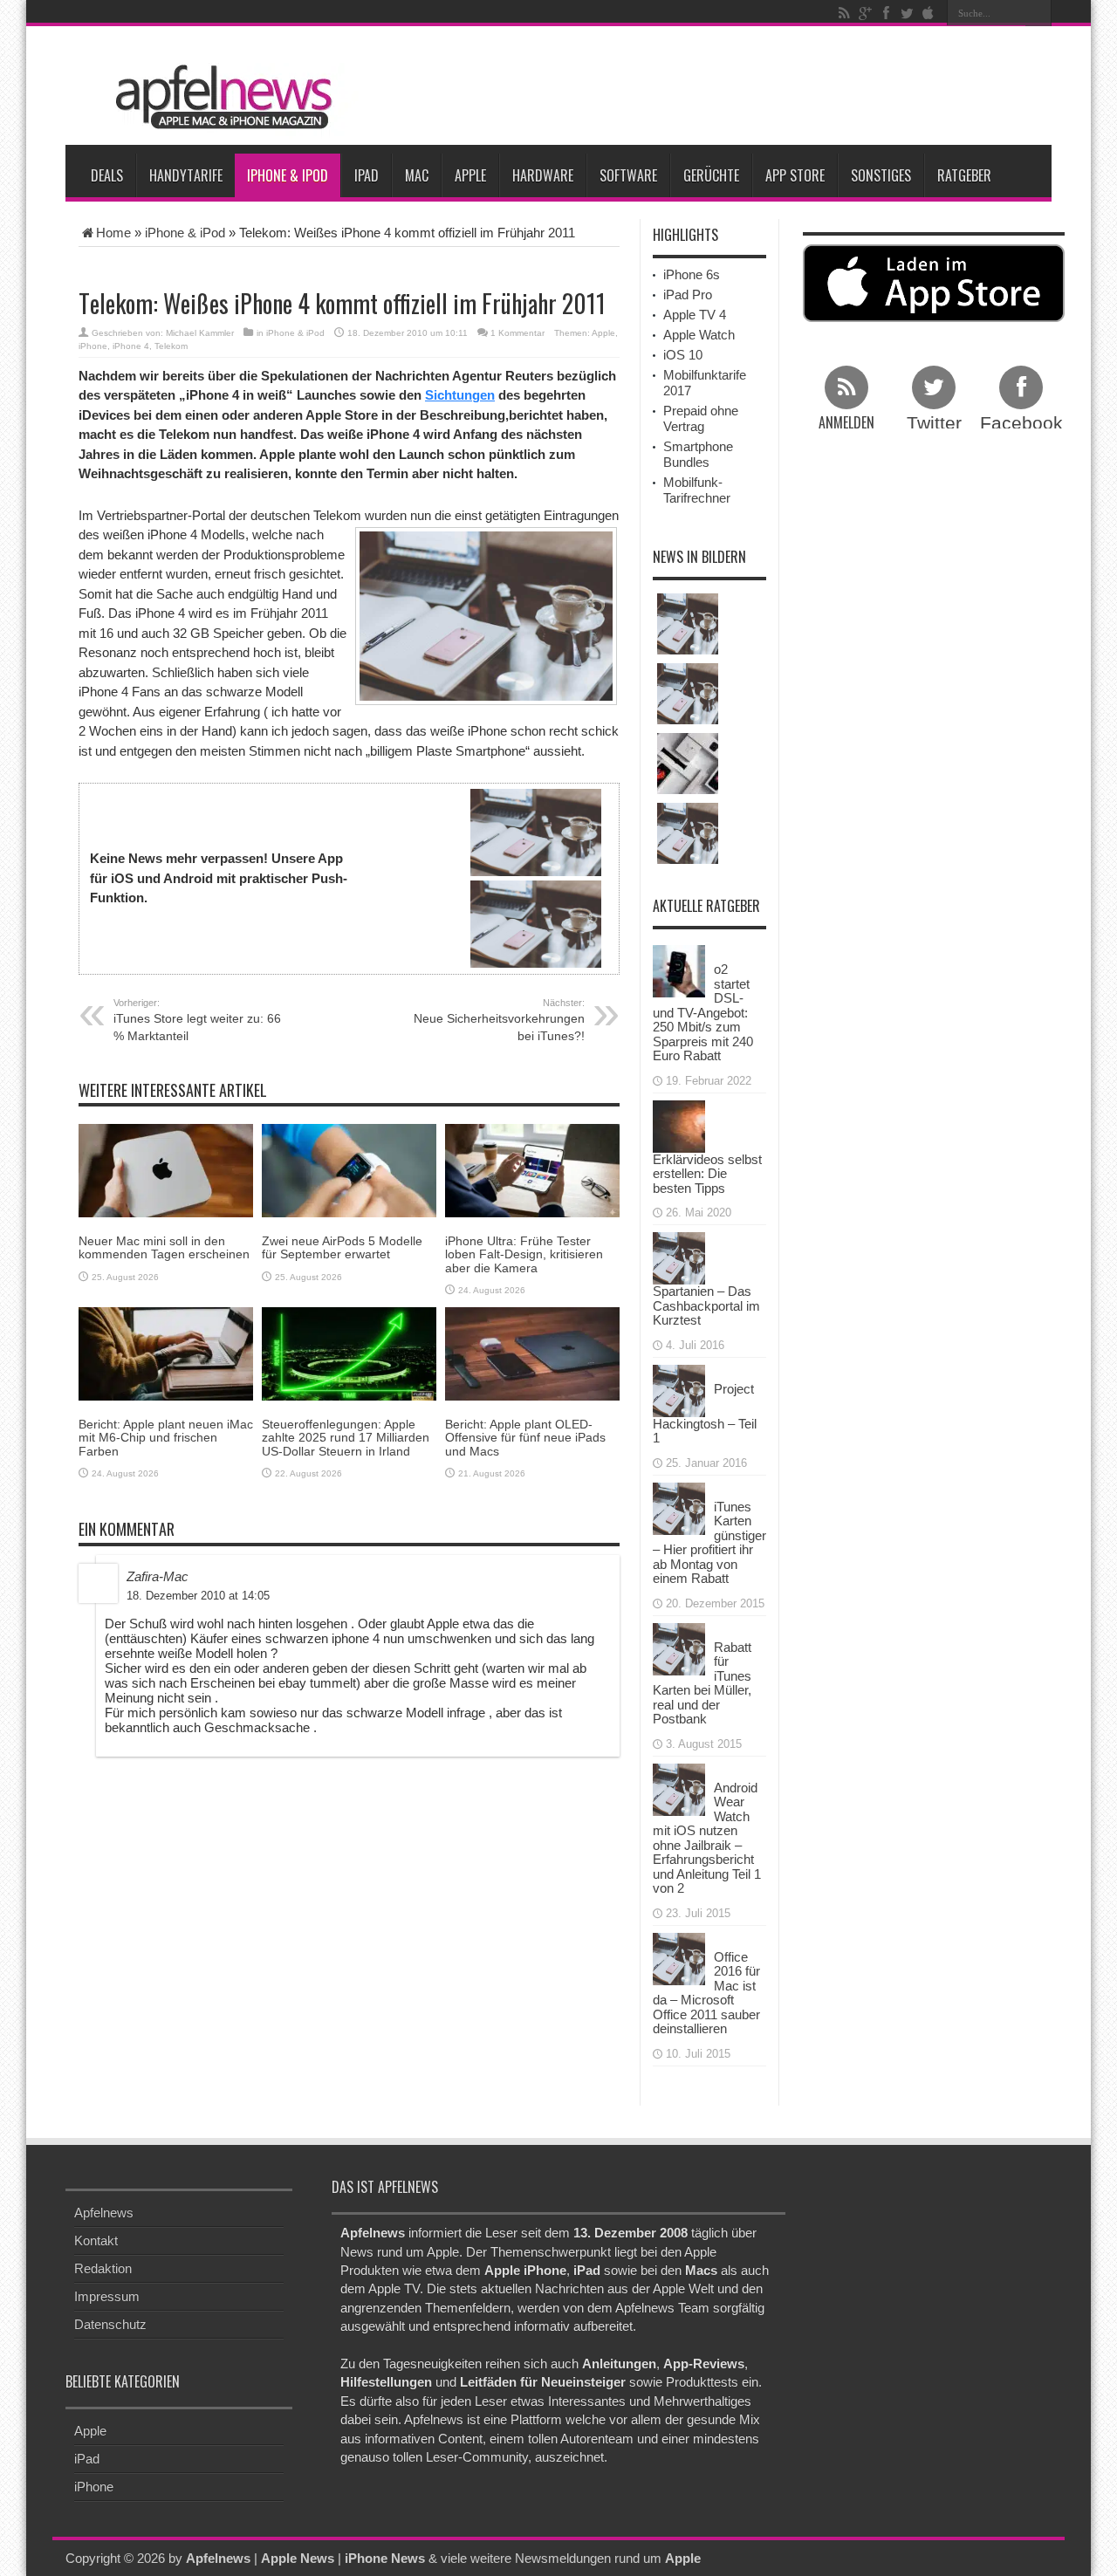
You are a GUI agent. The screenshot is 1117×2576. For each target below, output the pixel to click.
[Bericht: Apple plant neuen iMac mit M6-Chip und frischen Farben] (166, 1353)
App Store (795, 175)
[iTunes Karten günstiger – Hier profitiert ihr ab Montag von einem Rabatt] (679, 1507)
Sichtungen (460, 395)
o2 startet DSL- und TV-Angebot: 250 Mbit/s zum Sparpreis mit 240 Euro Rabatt (703, 1012)
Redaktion (103, 2268)
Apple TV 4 (695, 315)
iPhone (93, 346)
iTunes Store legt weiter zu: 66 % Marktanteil (197, 1020)
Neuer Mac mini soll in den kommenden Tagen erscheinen (164, 1247)
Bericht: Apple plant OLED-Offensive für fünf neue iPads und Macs (525, 1438)
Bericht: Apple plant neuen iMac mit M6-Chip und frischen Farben (166, 1438)
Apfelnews (104, 2213)
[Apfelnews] (218, 97)
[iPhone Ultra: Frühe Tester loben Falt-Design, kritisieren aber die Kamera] (532, 1170)
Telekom (171, 346)
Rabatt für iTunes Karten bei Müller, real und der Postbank (702, 1683)
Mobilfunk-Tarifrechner (697, 490)
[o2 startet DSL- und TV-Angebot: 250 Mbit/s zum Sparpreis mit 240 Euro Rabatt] (679, 970)
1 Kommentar (517, 333)
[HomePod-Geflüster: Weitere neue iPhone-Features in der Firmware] (688, 833)
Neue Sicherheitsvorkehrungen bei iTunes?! (499, 1020)
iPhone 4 (131, 346)
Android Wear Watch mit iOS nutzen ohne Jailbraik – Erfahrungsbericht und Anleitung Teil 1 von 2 (707, 1838)
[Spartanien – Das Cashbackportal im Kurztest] (679, 1257)
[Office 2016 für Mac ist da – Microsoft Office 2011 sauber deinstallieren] (679, 1957)
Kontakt (96, 2240)
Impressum (107, 2296)
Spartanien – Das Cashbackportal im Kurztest (706, 1305)
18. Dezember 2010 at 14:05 (198, 1596)
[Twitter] (907, 13)
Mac (417, 175)
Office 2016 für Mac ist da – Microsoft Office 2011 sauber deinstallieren (706, 1993)
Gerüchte (711, 175)
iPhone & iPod (288, 175)
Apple (470, 175)
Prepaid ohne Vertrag (701, 418)
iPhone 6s (692, 274)
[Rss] (844, 13)
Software (628, 175)
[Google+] (865, 13)
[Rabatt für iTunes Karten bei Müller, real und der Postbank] (679, 1647)
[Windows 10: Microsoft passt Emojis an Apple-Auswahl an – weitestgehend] (688, 694)
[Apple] (928, 13)
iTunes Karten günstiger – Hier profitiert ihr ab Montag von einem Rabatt (709, 1543)
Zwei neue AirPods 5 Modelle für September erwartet (342, 1247)
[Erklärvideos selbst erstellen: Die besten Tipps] (679, 1124)
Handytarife (186, 175)
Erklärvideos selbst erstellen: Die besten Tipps (707, 1174)
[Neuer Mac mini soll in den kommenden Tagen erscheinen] (166, 1170)
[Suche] (1038, 13)
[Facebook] (886, 13)
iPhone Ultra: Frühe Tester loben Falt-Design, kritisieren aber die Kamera (524, 1254)
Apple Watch (699, 335)
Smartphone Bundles (698, 454)
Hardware (543, 175)
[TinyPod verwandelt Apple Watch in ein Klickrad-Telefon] (688, 764)
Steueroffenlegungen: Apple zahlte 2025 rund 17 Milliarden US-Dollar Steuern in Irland (346, 1438)
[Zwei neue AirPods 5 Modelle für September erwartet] (349, 1170)
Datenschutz (110, 2324)
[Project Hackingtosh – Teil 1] (679, 1389)
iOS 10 (683, 355)
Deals (107, 175)
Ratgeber (964, 175)
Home (113, 233)
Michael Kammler (200, 333)
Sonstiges (881, 175)
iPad (367, 175)
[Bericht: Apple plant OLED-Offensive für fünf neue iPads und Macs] (532, 1353)
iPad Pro (688, 295)
